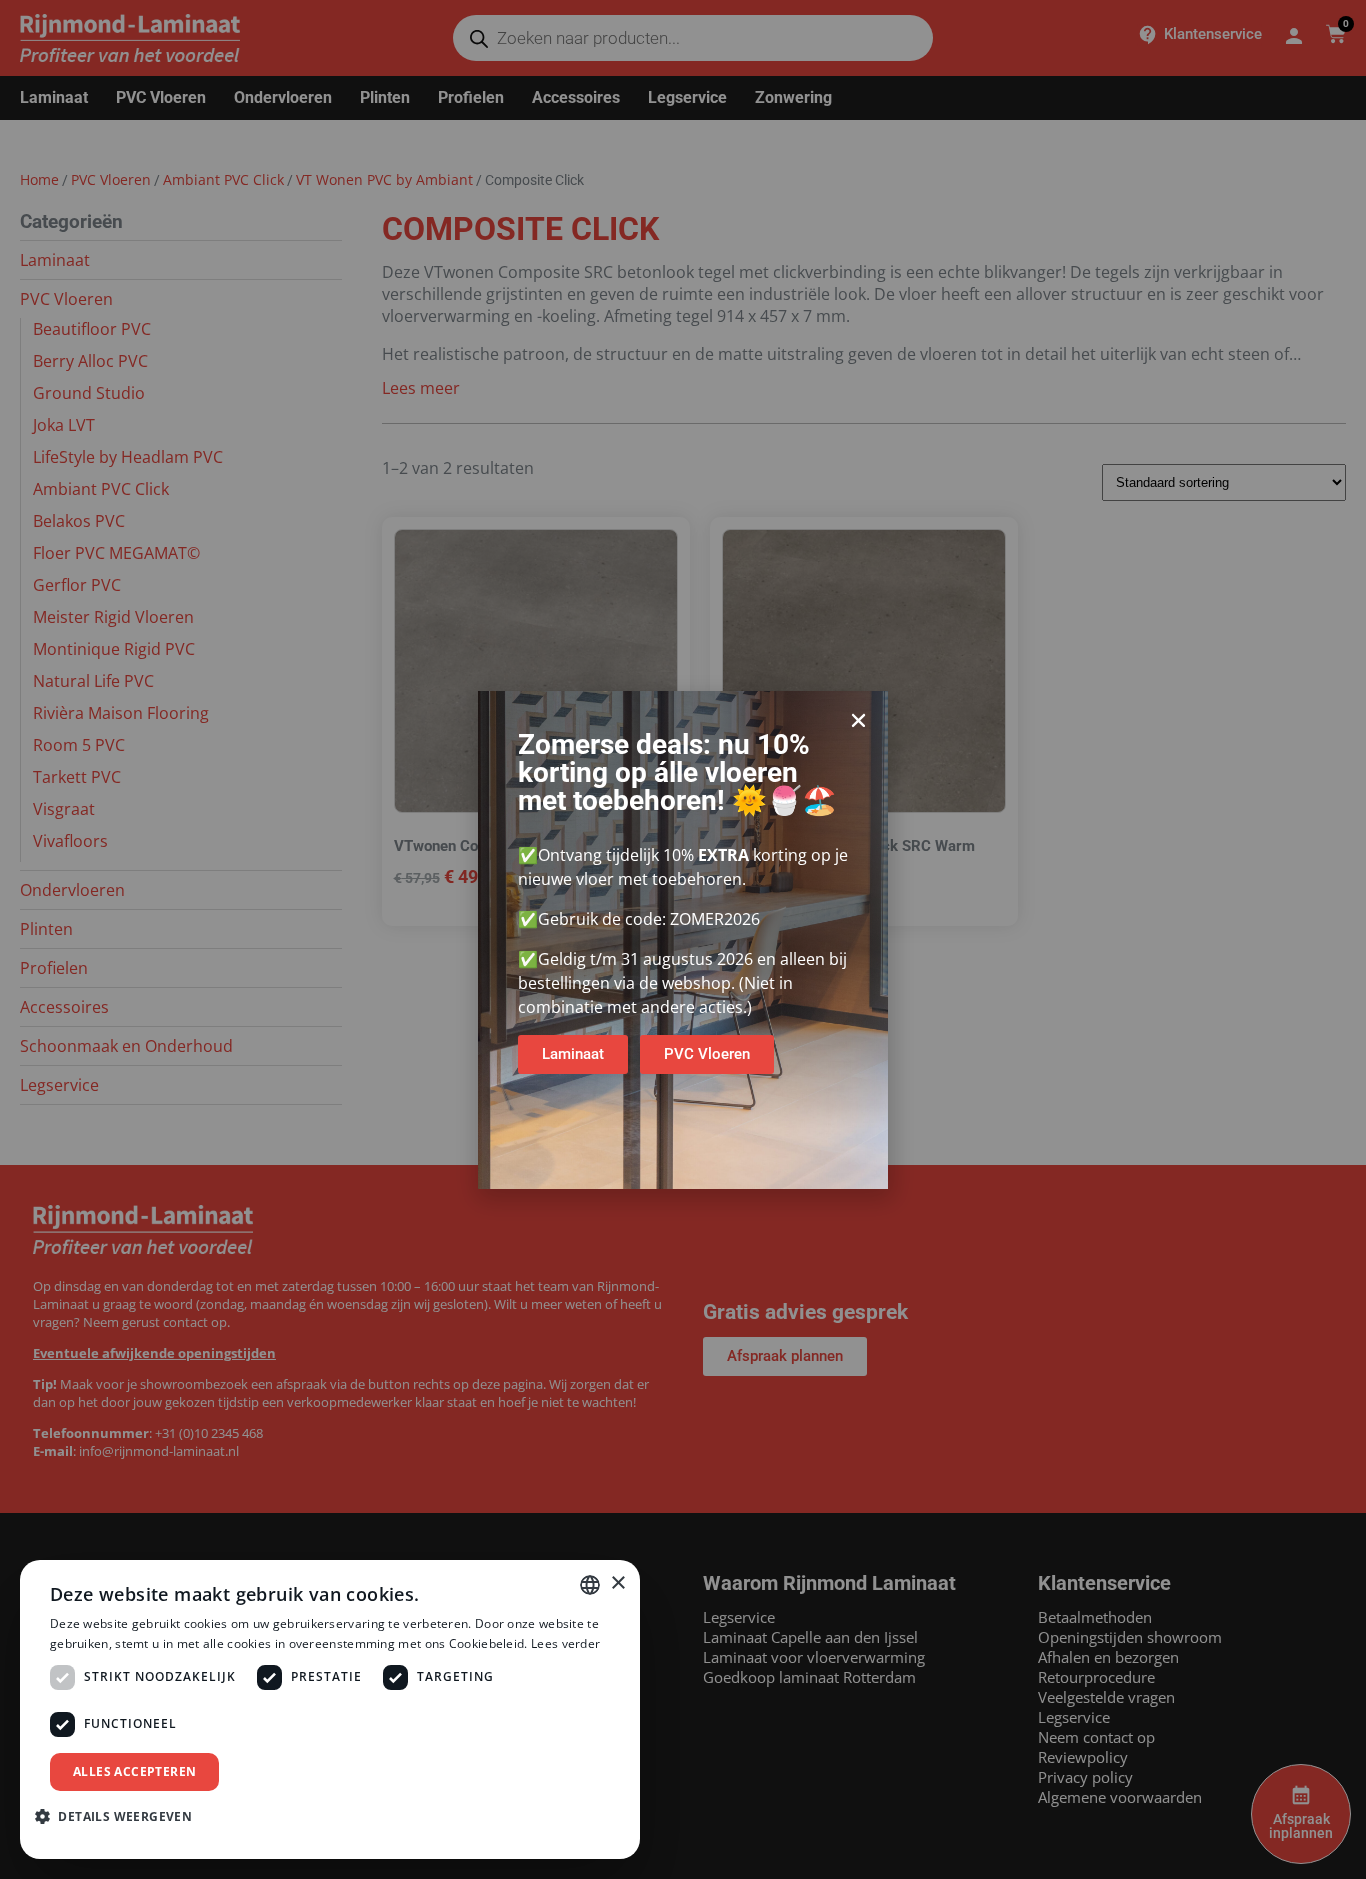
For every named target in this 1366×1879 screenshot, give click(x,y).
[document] (683, 939)
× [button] (617, 1583)
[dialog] (330, 1709)
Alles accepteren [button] (134, 1771)
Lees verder (565, 1643)
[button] (858, 720)
